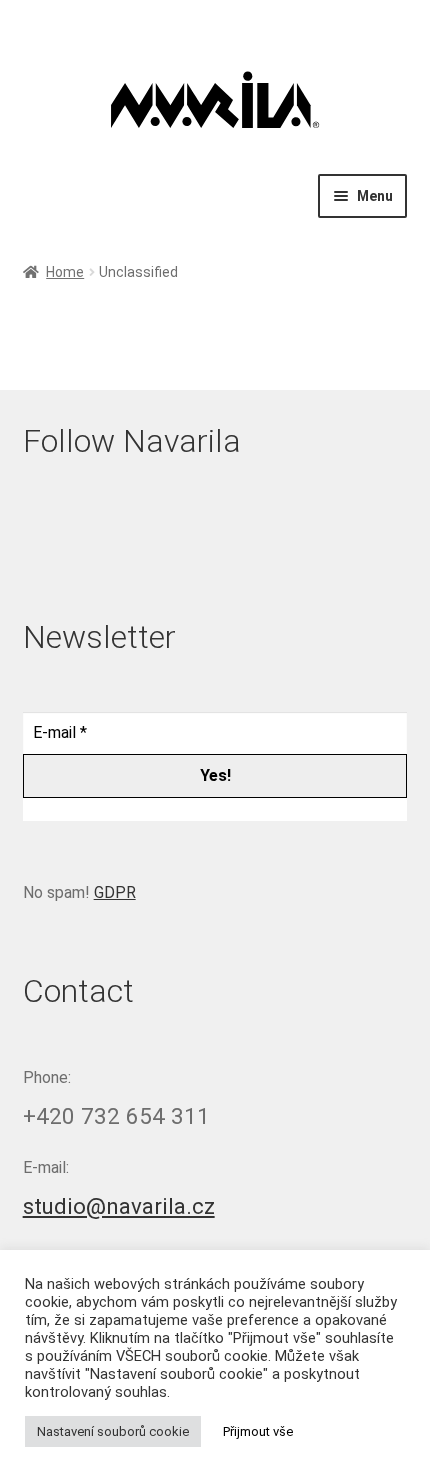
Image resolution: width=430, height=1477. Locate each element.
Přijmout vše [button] (258, 1431)
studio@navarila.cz (119, 1206)
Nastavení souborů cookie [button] (113, 1431)
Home (65, 272)
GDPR (115, 892)
